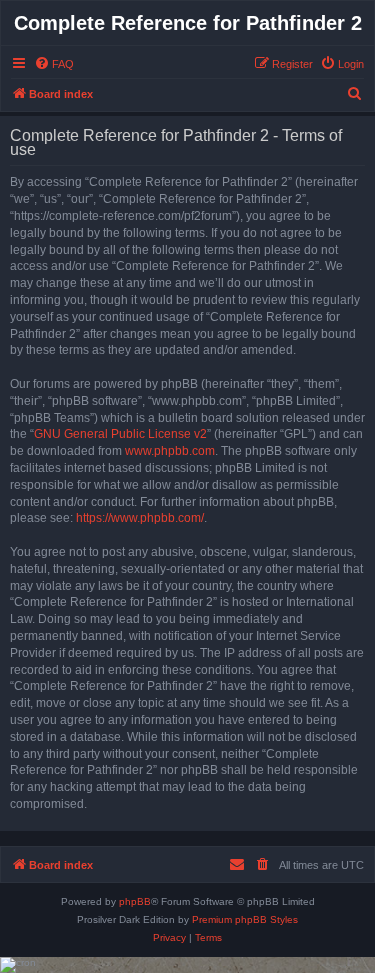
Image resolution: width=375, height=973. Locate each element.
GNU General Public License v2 (120, 434)
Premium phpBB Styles (245, 919)
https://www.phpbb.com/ (140, 518)
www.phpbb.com (170, 451)
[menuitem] (54, 64)
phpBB (135, 901)
